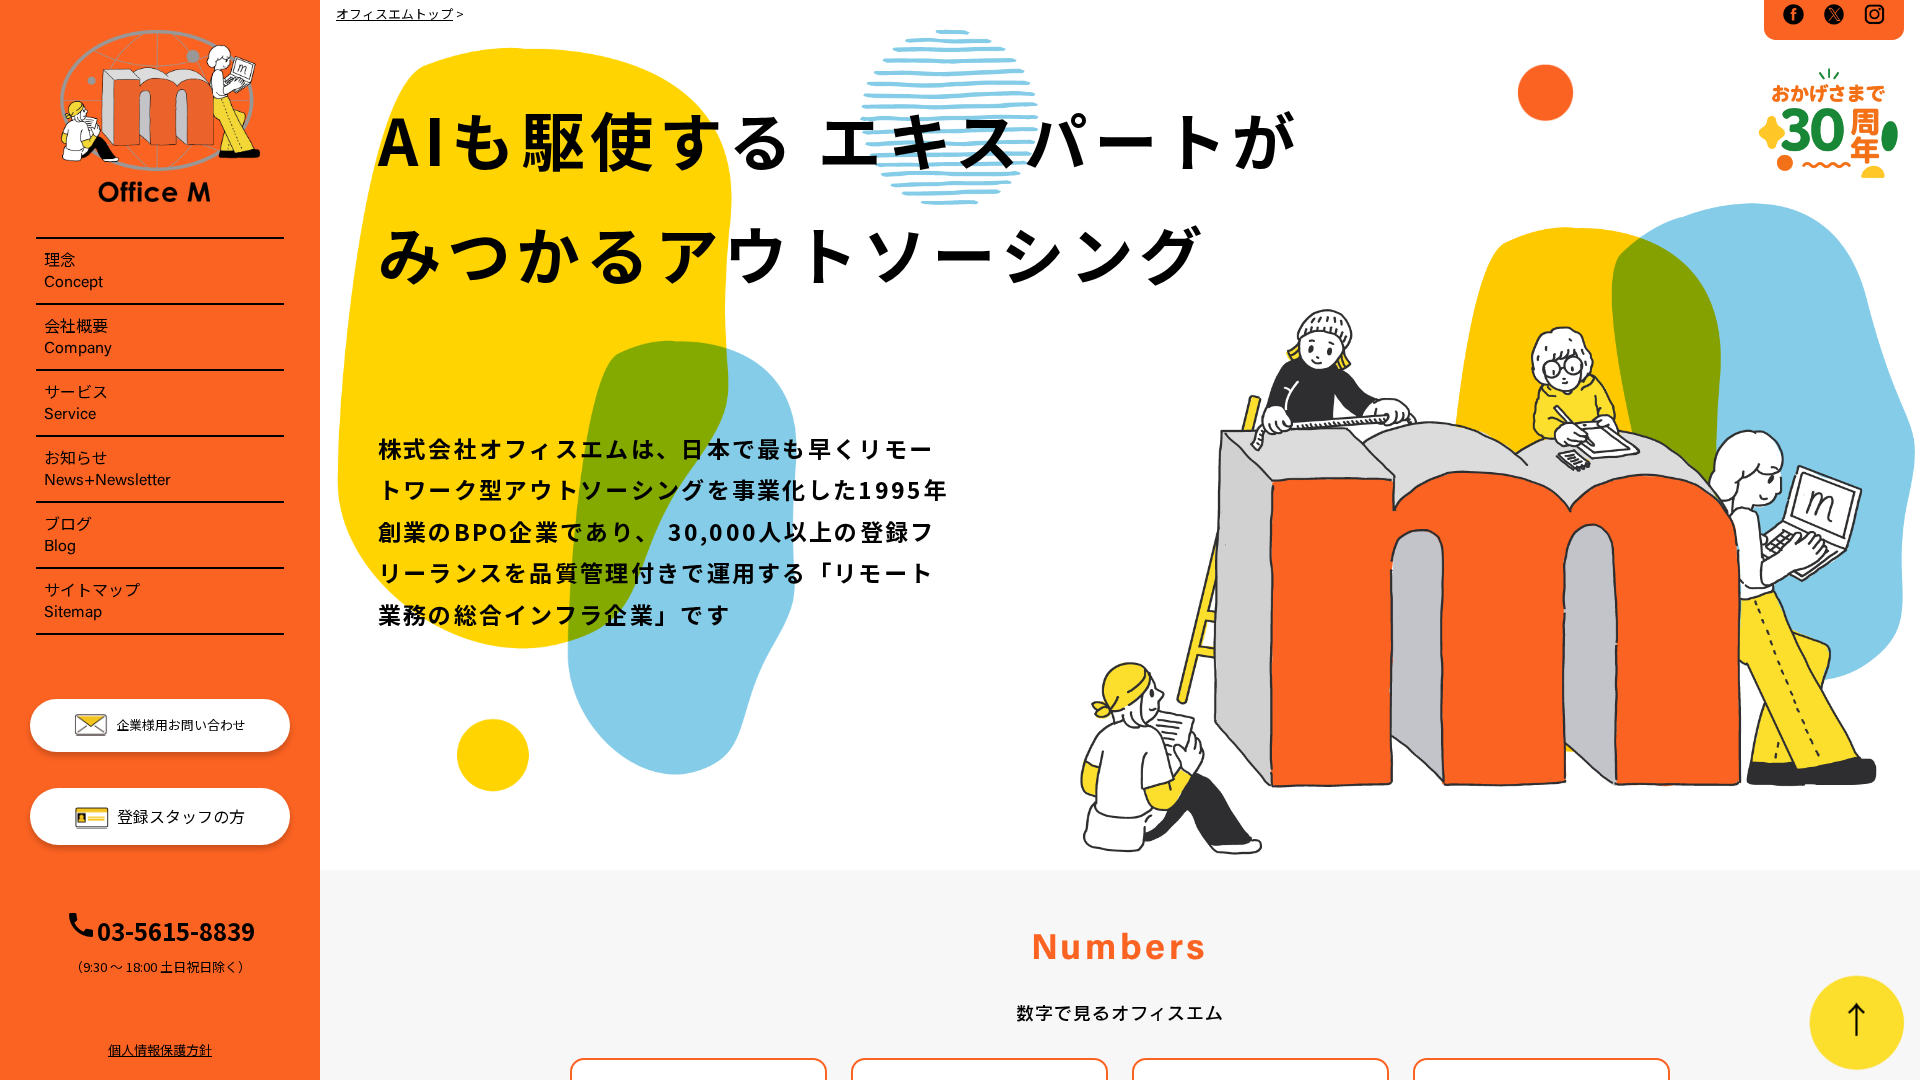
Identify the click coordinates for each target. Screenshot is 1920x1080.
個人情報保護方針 (160, 1049)
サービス (76, 401)
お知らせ (107, 467)
